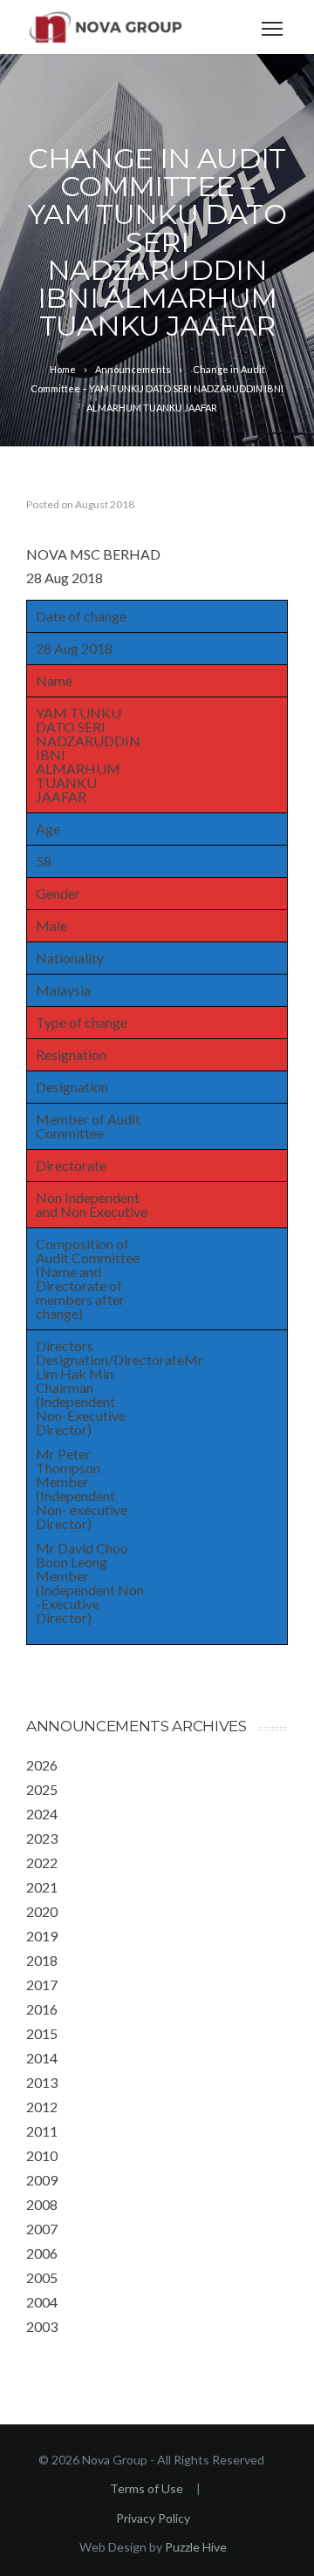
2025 (42, 1789)
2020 (42, 1911)
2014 (42, 2058)
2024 (42, 1814)
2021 (42, 1887)
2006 (42, 2253)
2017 (42, 1985)
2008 (42, 2204)
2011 (42, 2131)
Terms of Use (147, 2488)
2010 (42, 2155)
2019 (42, 1936)
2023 (42, 1838)
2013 (42, 2082)
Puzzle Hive (196, 2547)
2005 (42, 2277)
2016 (42, 2009)
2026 (42, 1765)
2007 (42, 2229)
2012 (42, 2107)
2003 (42, 2326)
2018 (42, 1960)
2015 (42, 2033)
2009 (42, 2180)
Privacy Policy (153, 2518)
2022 (42, 1862)
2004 (42, 2302)
